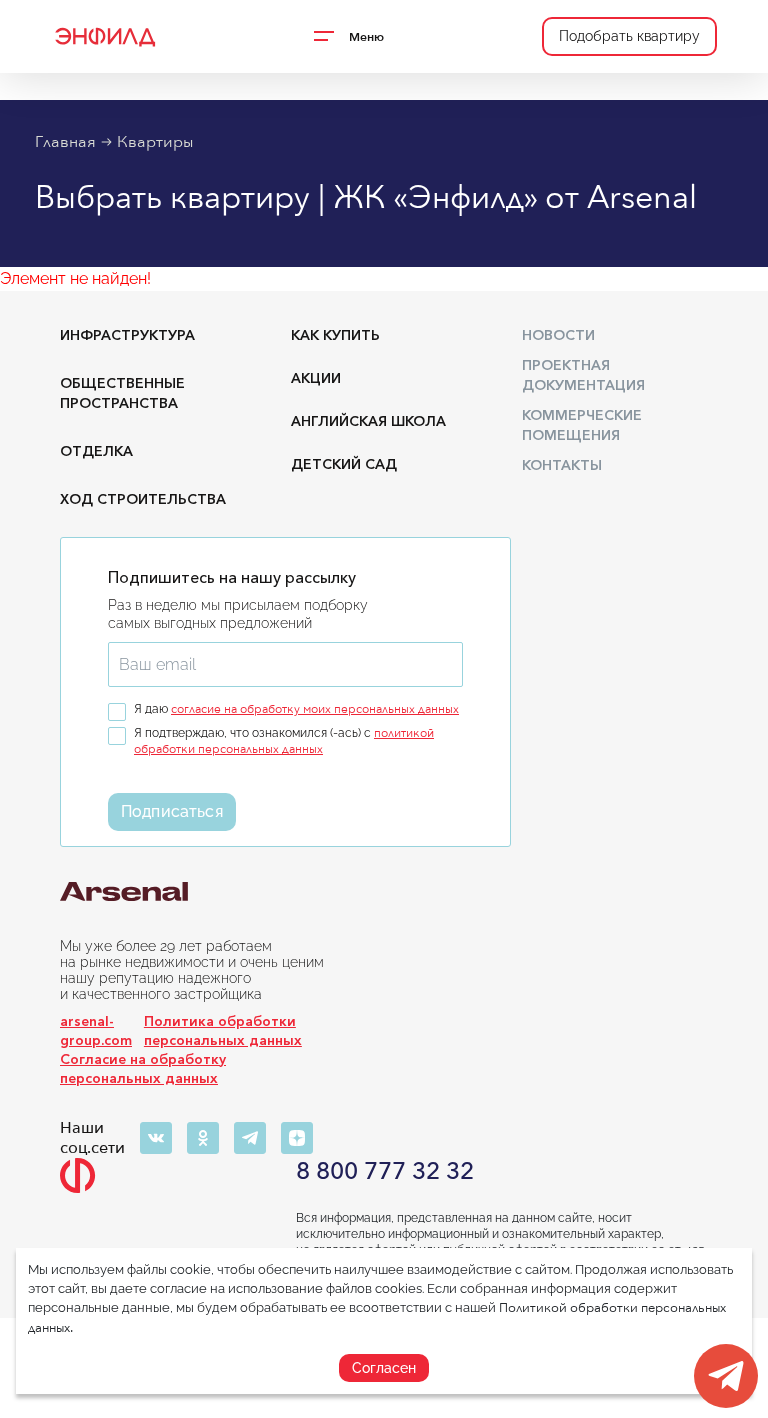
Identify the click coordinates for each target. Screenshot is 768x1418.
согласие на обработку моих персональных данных (315, 709)
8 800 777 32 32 (385, 1172)
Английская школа (368, 421)
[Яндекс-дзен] (297, 1138)
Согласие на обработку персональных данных (143, 1068)
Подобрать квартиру (629, 36)
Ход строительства (143, 499)
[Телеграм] (250, 1138)
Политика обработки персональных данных (223, 1030)
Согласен (384, 1368)
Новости (558, 335)
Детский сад (344, 464)
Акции (316, 378)
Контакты (562, 465)
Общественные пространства (122, 393)
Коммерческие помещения (582, 425)
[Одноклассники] (203, 1138)
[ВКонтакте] (156, 1138)
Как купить (335, 335)
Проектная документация (583, 375)
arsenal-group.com (96, 1030)
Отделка (96, 451)
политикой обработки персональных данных (284, 741)
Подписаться (172, 811)
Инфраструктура (127, 335)
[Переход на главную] (104, 37)
